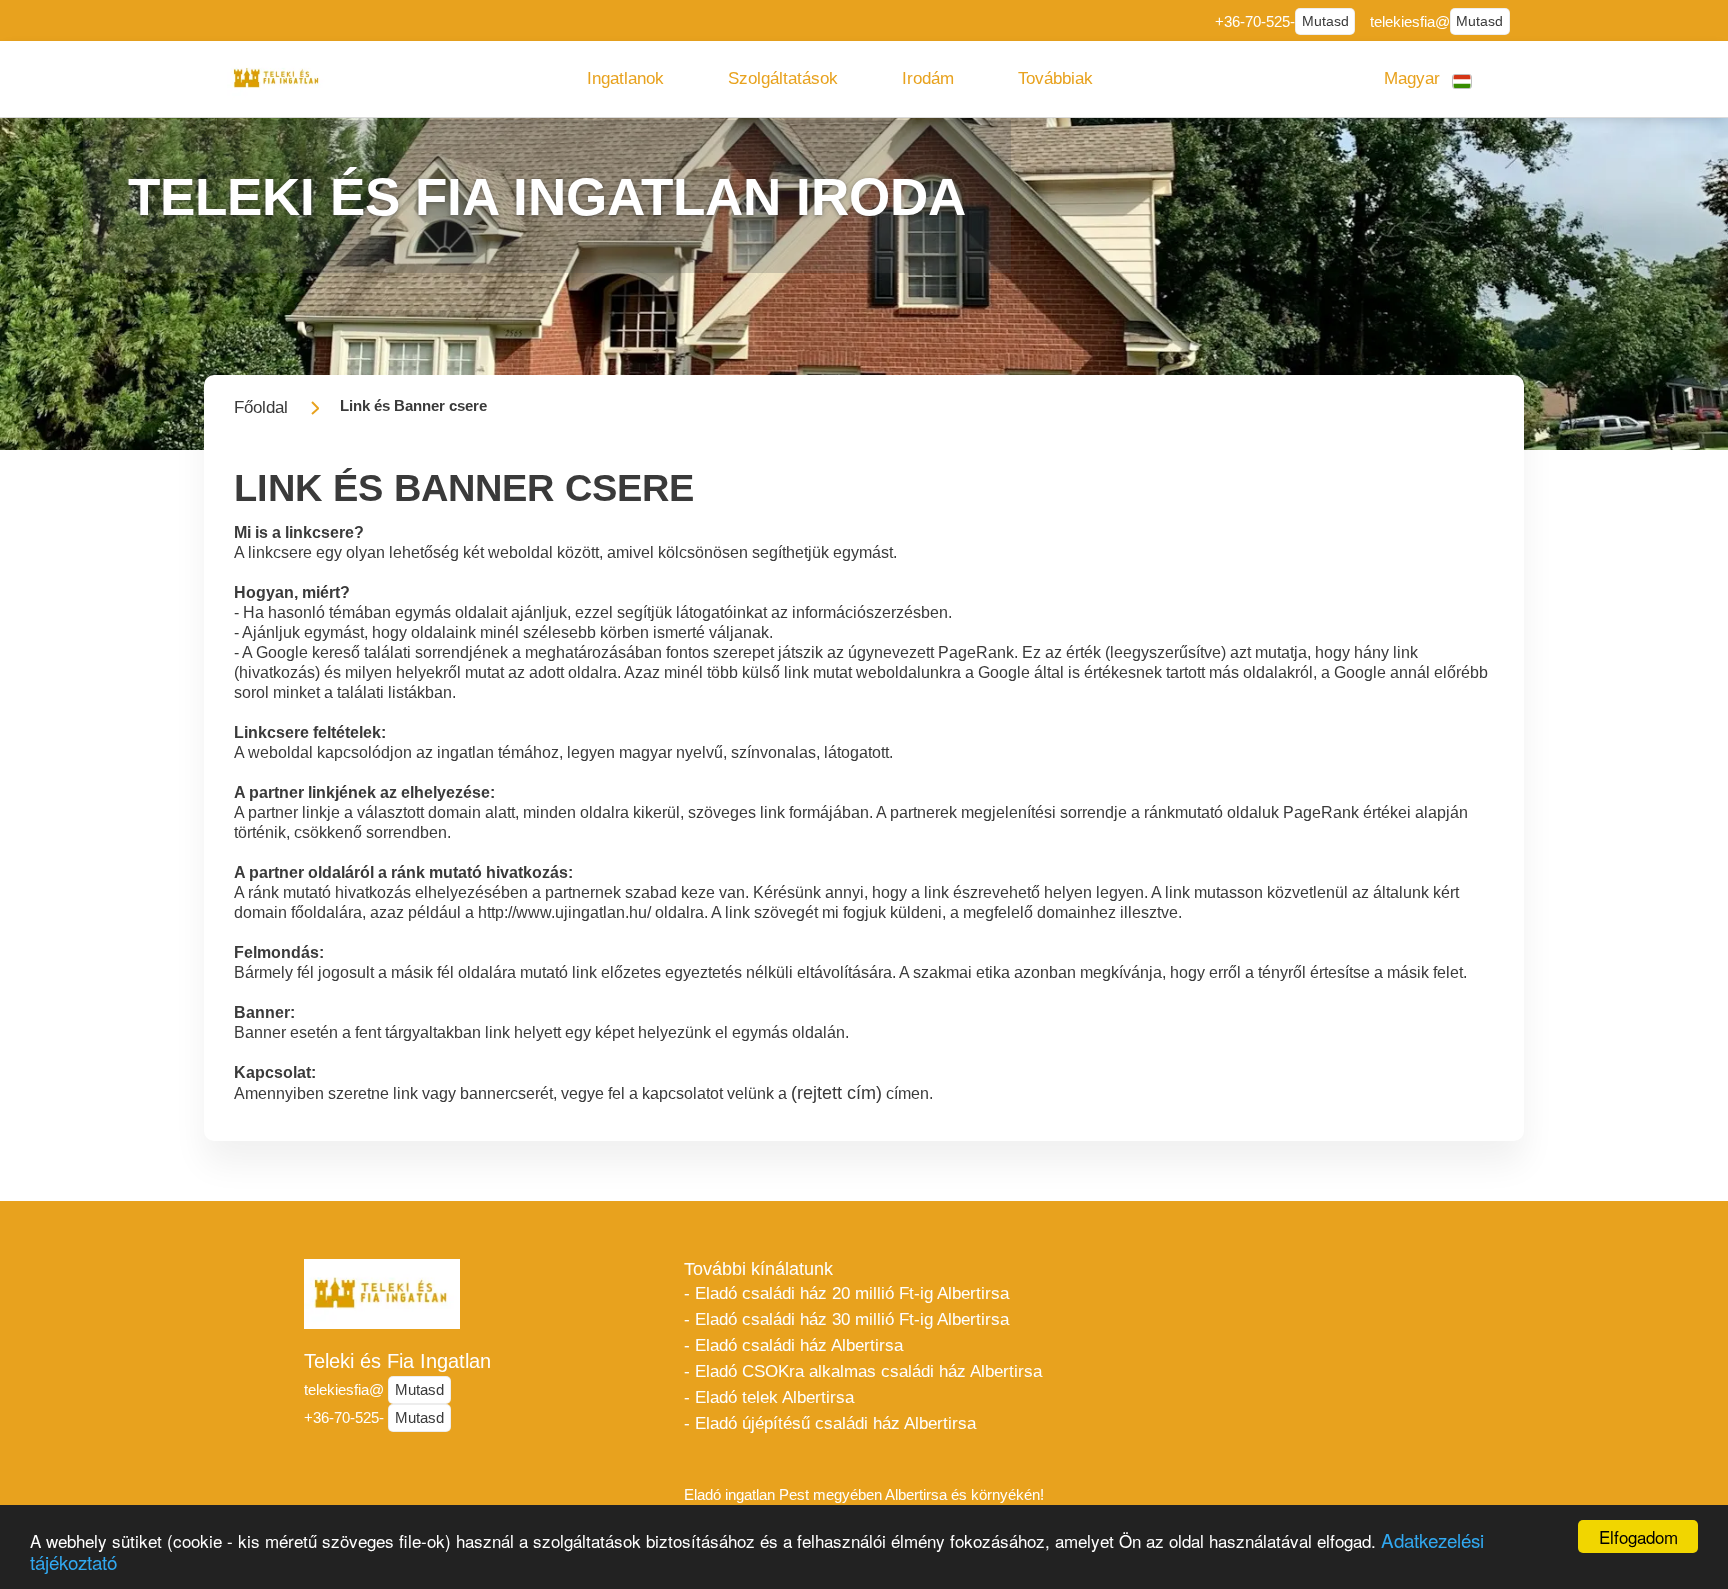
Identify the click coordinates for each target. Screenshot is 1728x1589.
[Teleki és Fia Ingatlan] (277, 78)
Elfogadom (1638, 1536)
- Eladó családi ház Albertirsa (793, 1345)
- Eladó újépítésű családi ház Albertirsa (830, 1423)
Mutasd (1325, 21)
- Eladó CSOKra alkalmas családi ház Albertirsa (863, 1371)
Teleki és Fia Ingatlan (397, 1361)
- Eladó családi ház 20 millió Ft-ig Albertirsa (846, 1293)
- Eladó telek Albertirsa (769, 1397)
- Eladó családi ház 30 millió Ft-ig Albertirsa (846, 1319)
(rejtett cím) (836, 1093)
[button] (625, 79)
